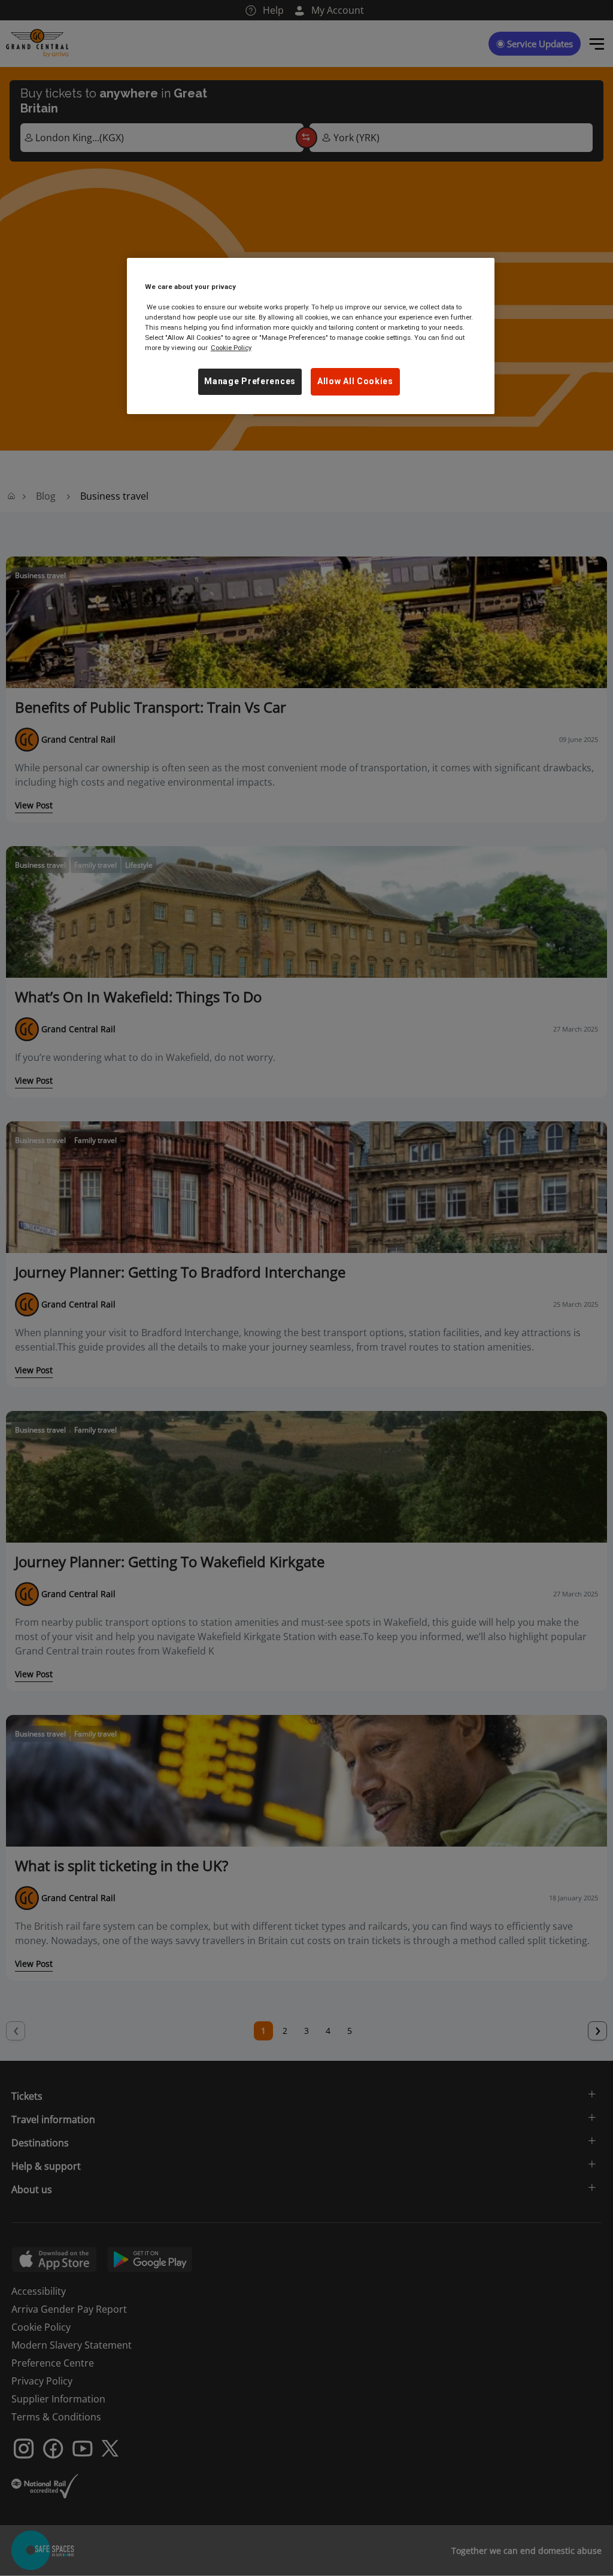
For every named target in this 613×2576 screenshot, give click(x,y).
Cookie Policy (231, 348)
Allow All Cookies (355, 381)
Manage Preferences (250, 381)
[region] (311, 336)
